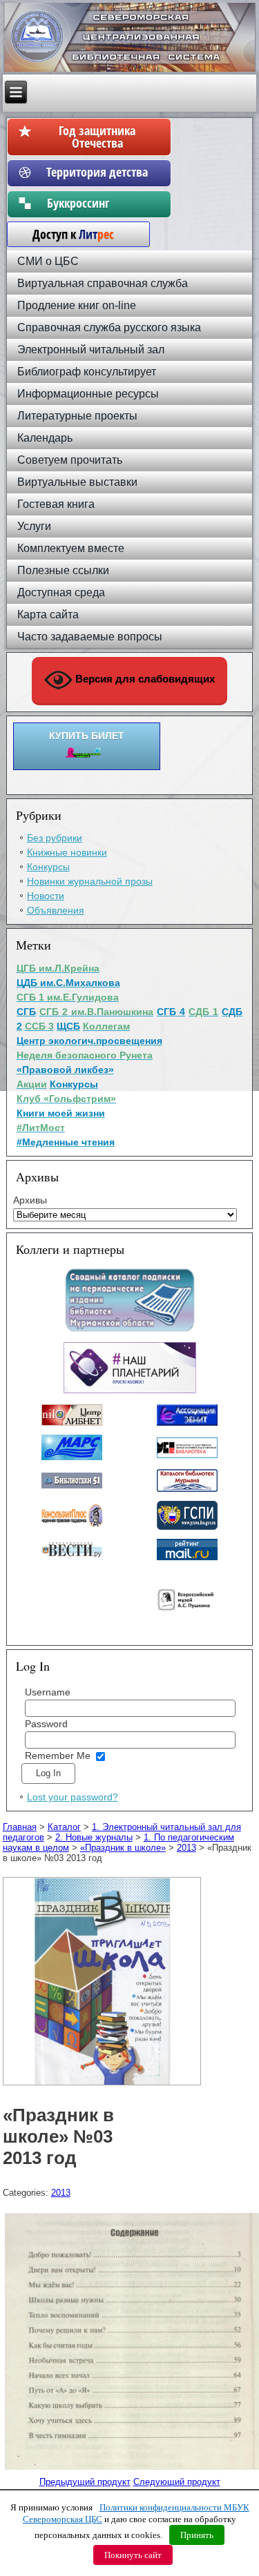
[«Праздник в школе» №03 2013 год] (104, 2086)
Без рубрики (55, 838)
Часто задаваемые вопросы (90, 637)
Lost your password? (73, 1797)
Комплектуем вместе (71, 548)
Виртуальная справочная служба (103, 283)
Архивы (30, 1200)
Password (46, 1724)
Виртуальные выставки (77, 482)
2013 (186, 1848)
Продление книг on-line (77, 305)
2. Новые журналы (94, 1837)
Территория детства (97, 172)
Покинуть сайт (133, 2555)
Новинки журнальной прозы (90, 881)
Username (48, 1692)
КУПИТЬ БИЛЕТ (87, 736)
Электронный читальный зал (91, 350)
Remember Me (58, 1756)
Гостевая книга (56, 504)
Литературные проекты (77, 416)
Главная (20, 1827)
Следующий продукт (177, 2482)
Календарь (45, 438)
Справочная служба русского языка (109, 327)
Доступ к (66, 234)
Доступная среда (61, 592)
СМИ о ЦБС (48, 261)
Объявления (56, 910)
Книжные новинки (67, 852)
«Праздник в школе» (123, 1848)
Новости (46, 896)
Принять (197, 2535)
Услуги (34, 526)
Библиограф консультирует (87, 372)
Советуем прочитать (70, 460)
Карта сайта (48, 614)
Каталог (64, 1827)
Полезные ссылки (63, 570)
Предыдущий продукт (85, 2482)
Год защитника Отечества (97, 137)
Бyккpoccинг (97, 203)
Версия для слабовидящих (144, 679)
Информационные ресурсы (88, 394)
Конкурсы (48, 867)
